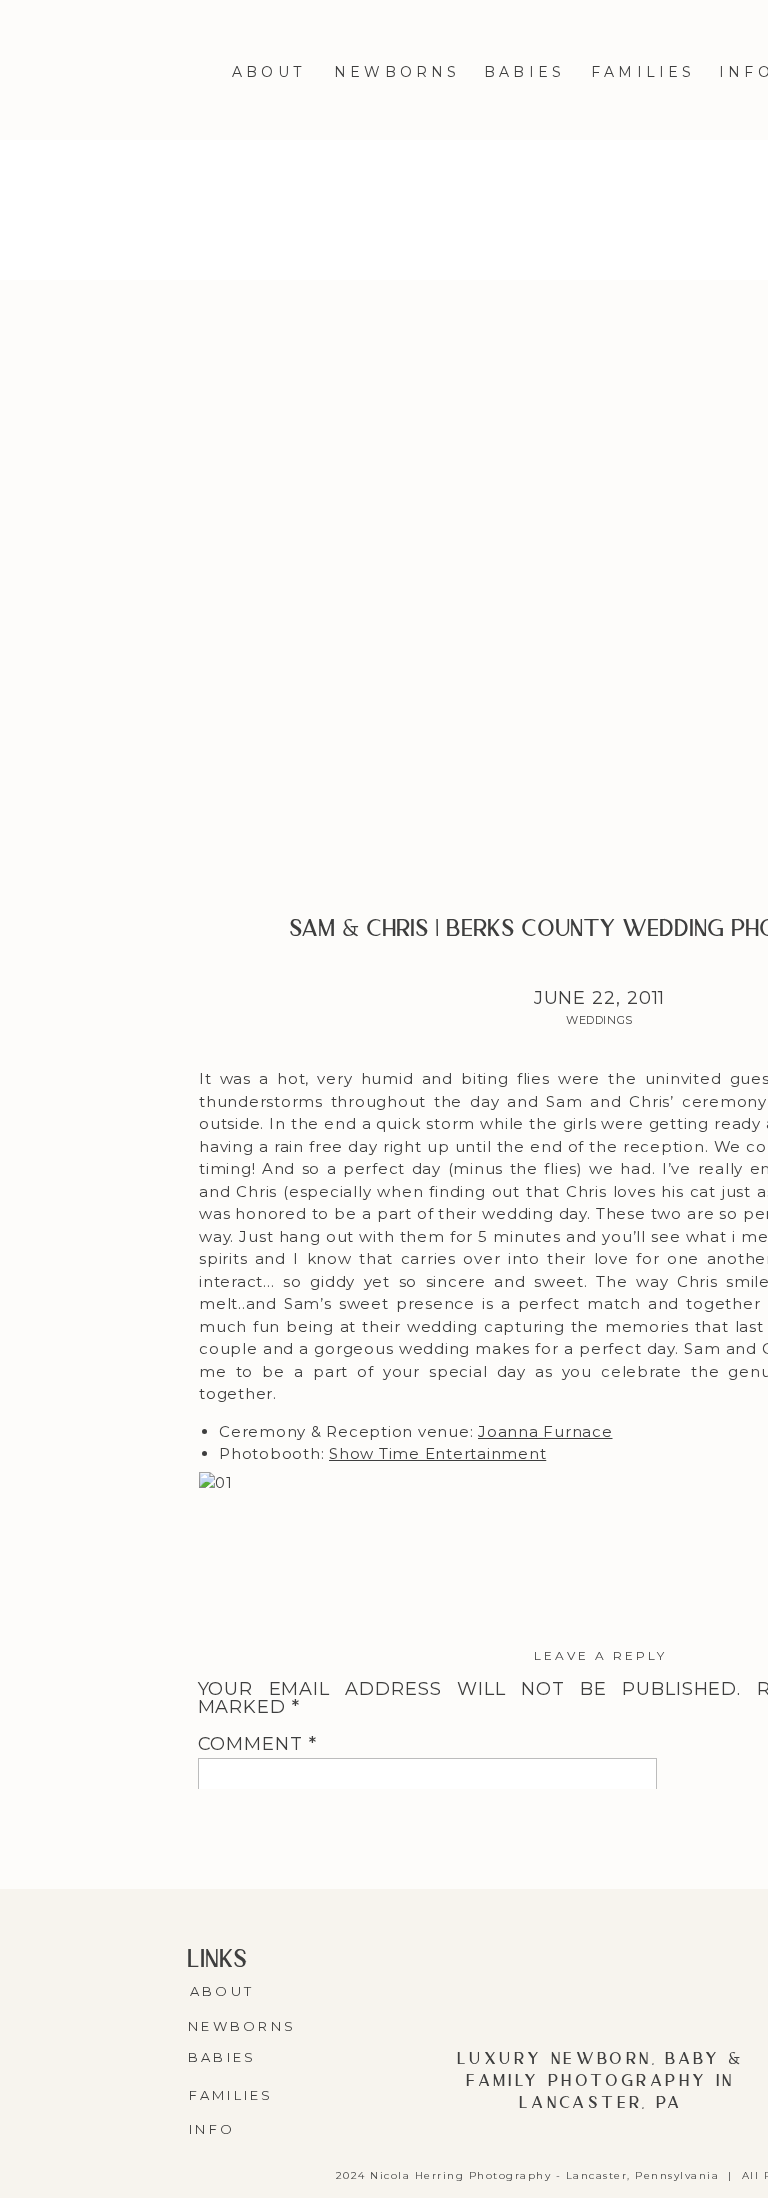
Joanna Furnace (545, 1431)
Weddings (599, 1020)
